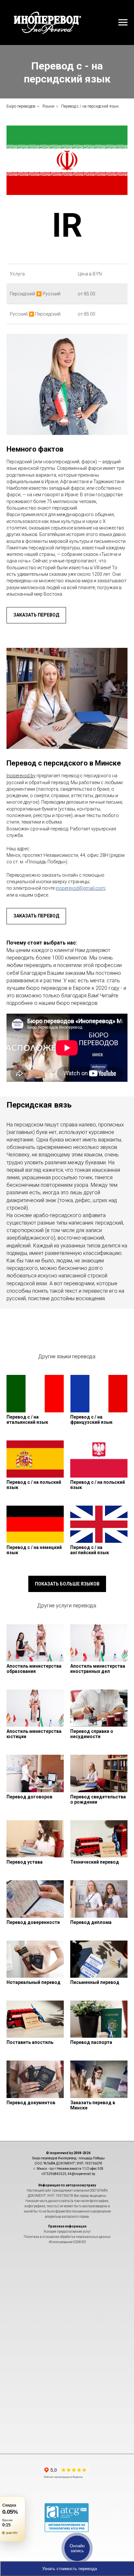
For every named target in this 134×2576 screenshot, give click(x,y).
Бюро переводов (21, 106)
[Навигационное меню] (123, 22)
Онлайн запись (77, 2548)
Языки (48, 106)
